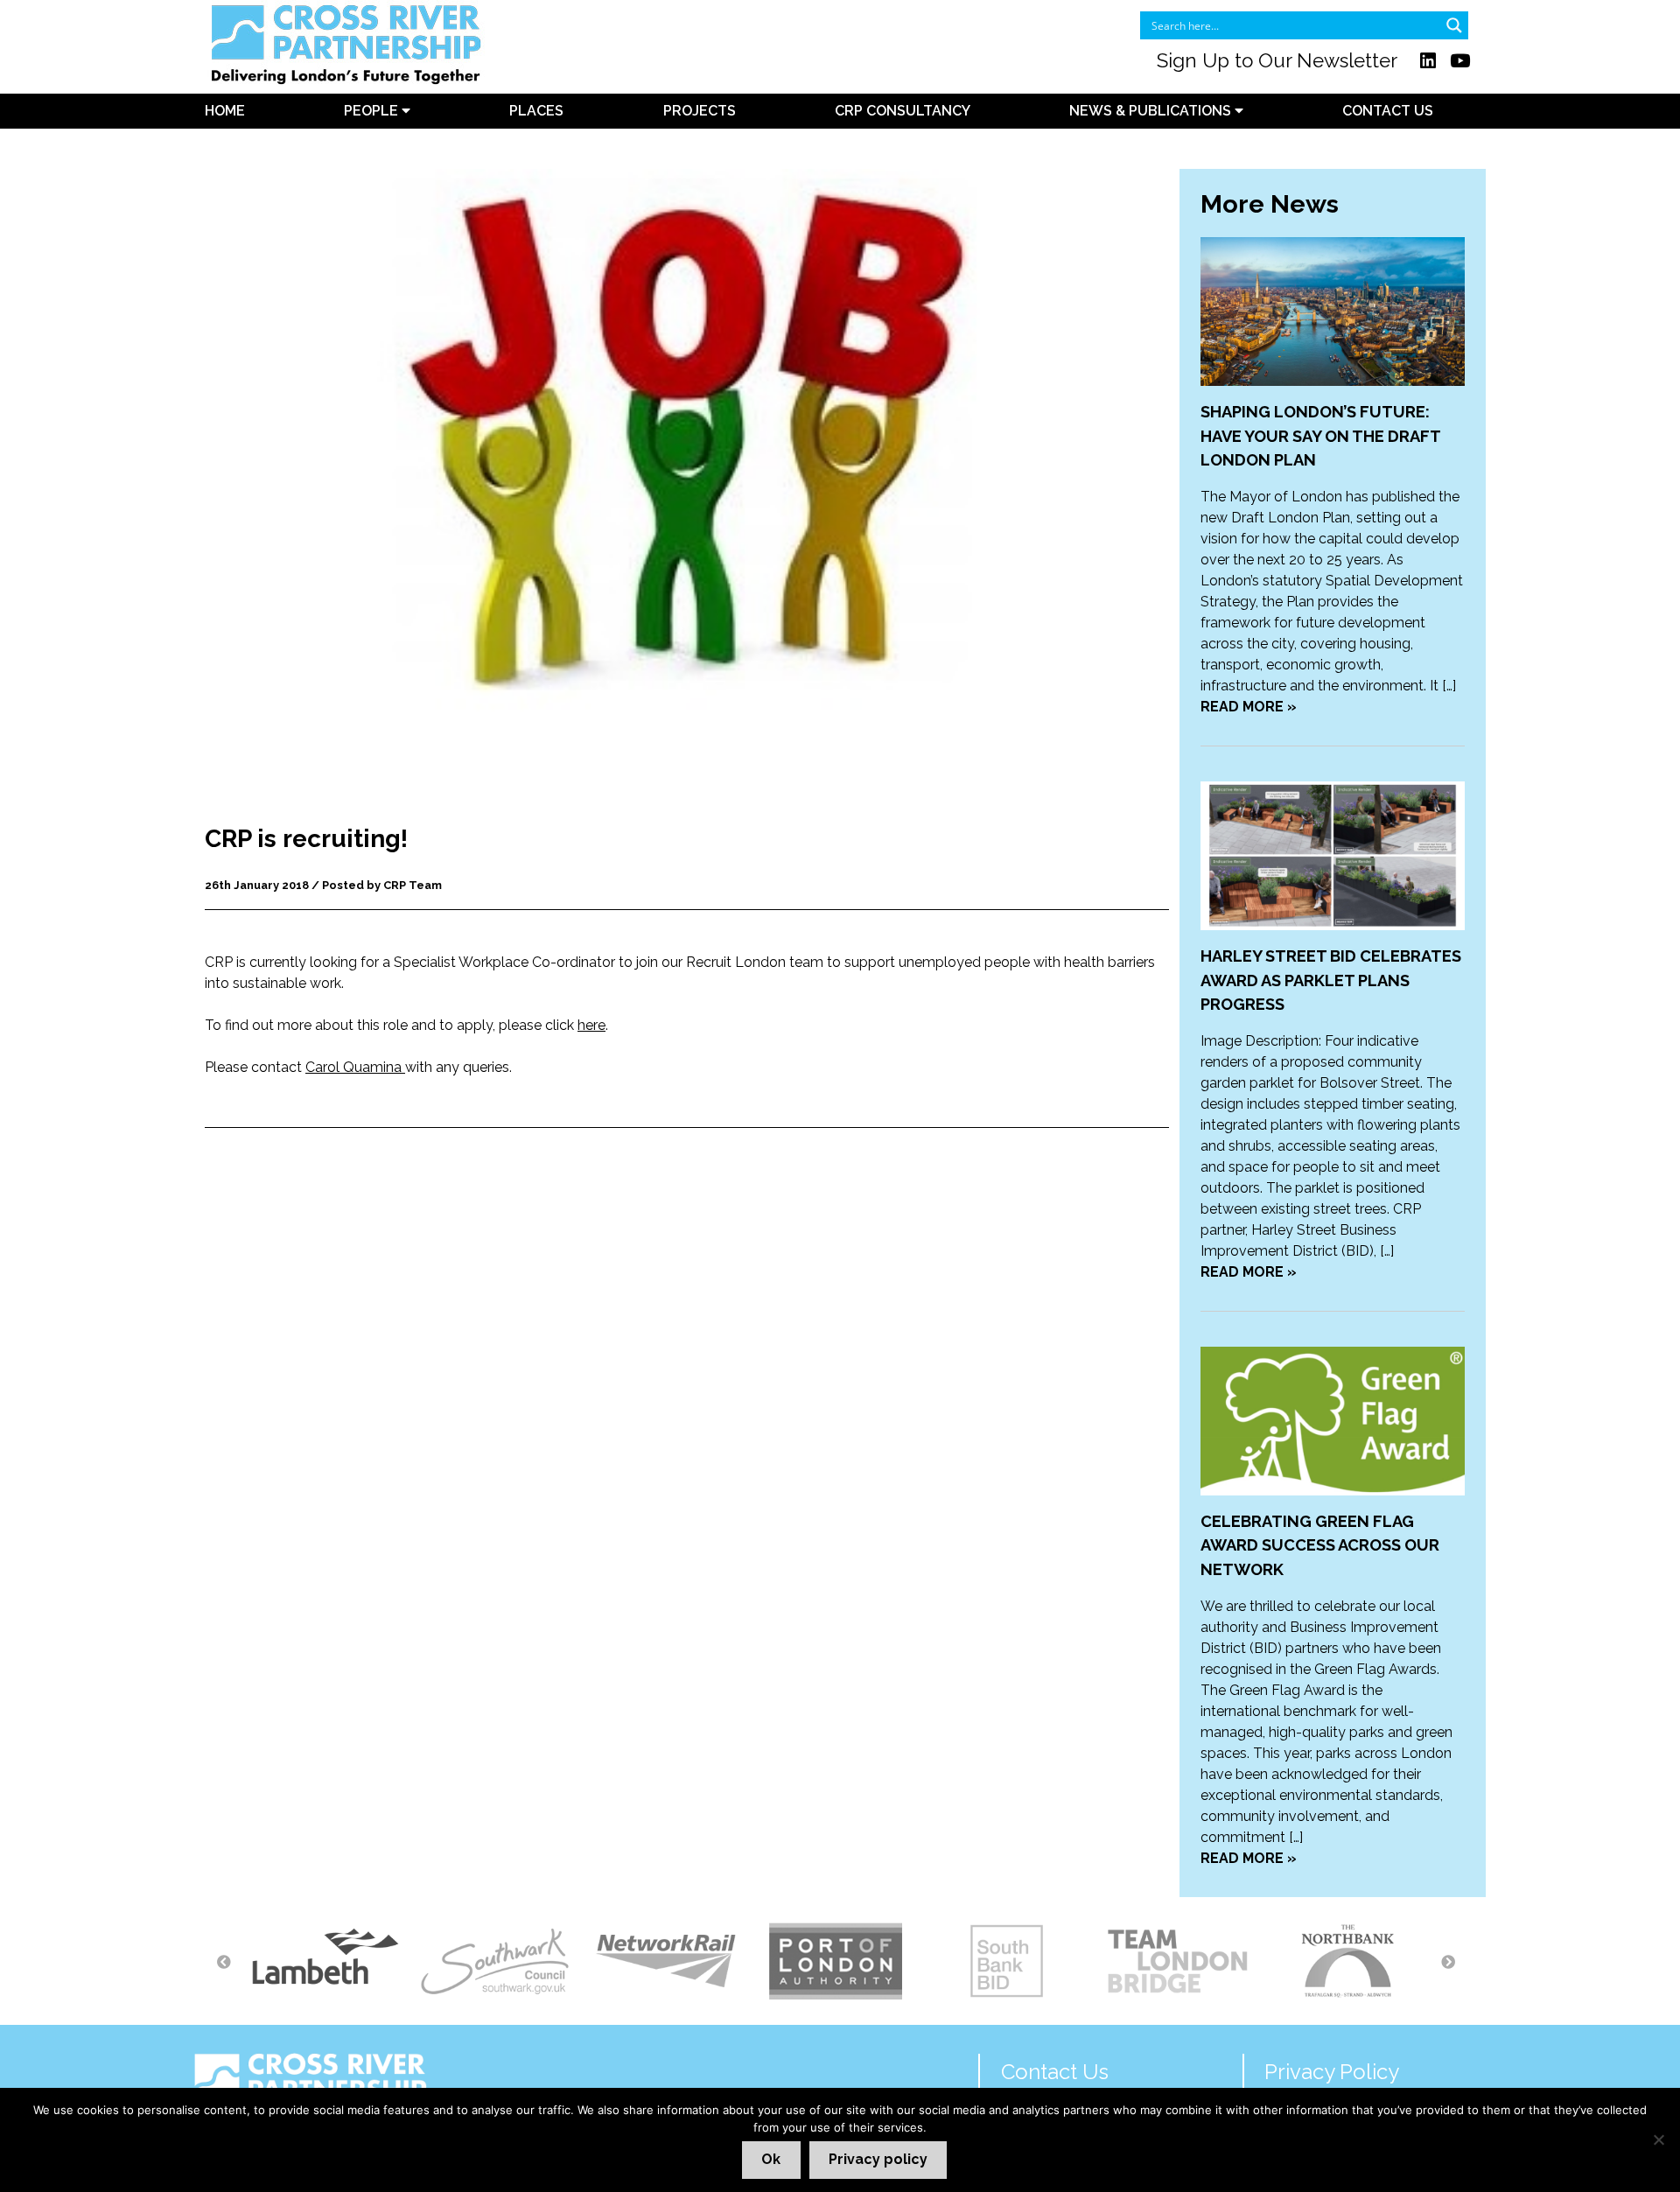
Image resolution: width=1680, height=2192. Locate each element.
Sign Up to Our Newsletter (1277, 60)
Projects (700, 111)
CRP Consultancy (903, 111)
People (373, 111)
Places (536, 111)
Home (225, 111)
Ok (771, 2159)
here (591, 1025)
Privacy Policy (1332, 2072)
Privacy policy (878, 2159)
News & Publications (1152, 111)
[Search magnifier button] (1454, 25)
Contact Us (1388, 111)
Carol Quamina (355, 1067)
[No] (1658, 2139)
